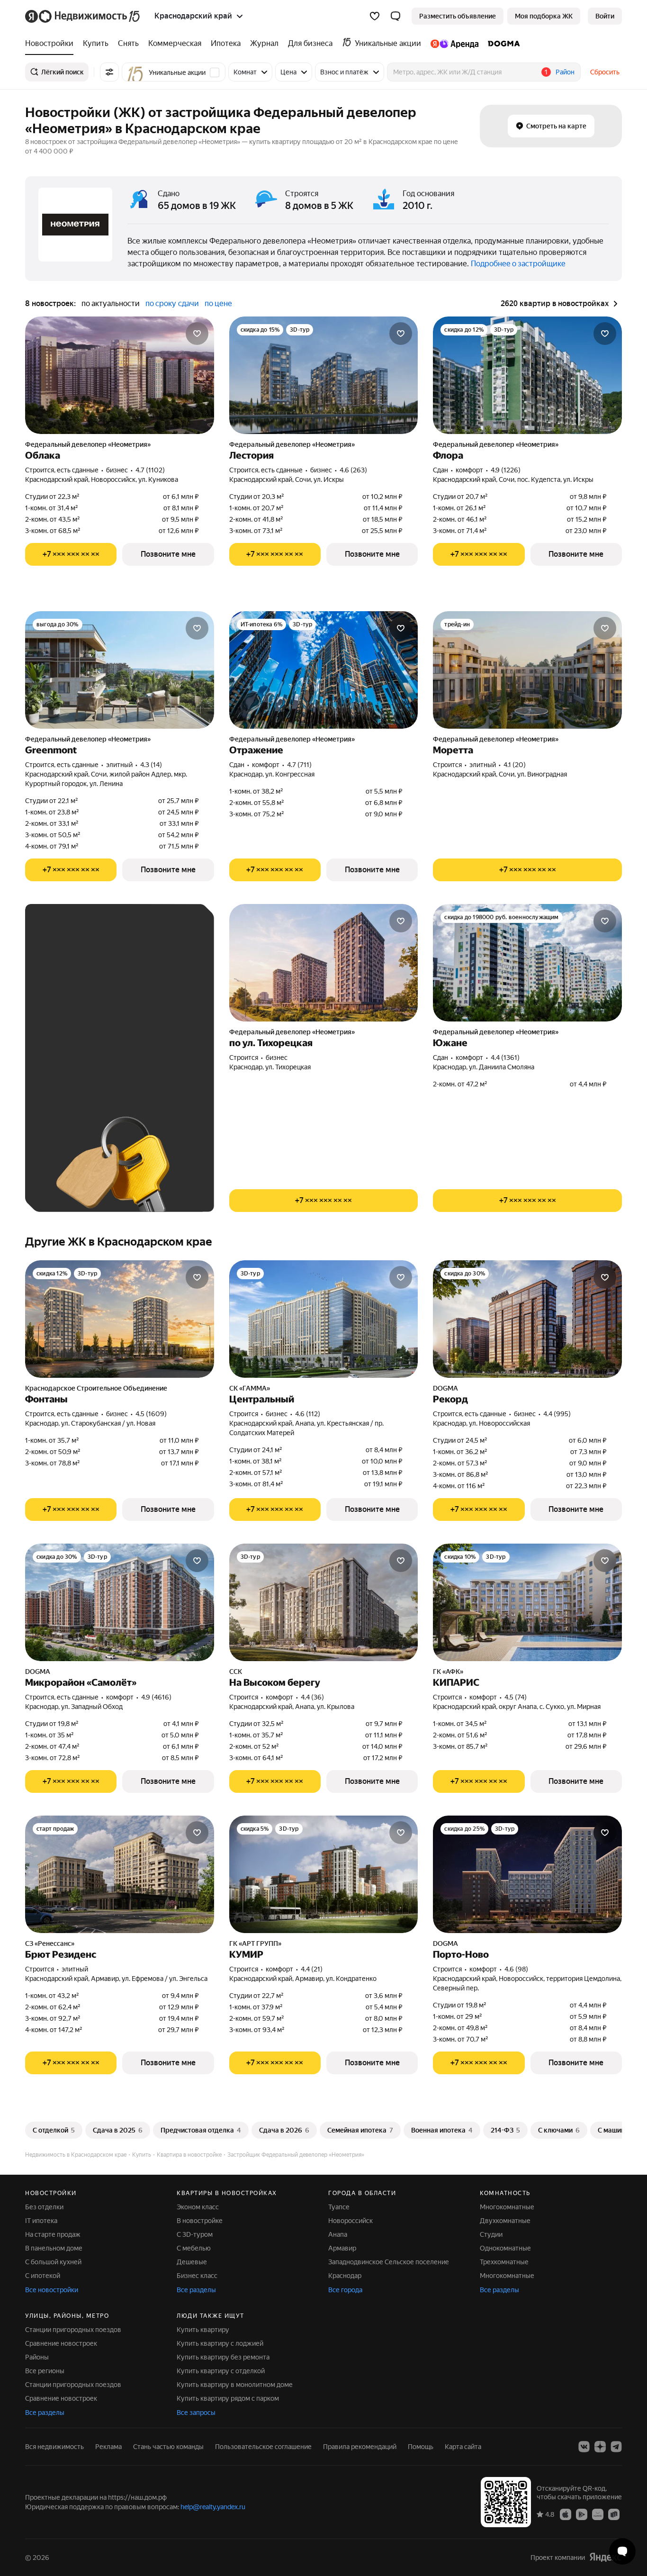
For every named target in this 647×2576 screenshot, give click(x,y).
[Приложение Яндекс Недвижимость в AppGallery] (598, 2513)
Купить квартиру (203, 2330)
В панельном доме (54, 2248)
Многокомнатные (507, 2207)
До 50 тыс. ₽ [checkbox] (129, 1011)
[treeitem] (52, 44)
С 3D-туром (195, 2234)
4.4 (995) (557, 1414)
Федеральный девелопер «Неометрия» (88, 444)
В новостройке (200, 2221)
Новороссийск (350, 2221)
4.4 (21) (312, 1969)
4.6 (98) (516, 1969)
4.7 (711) (299, 765)
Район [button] (565, 72)
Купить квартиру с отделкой (221, 2371)
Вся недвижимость (54, 2447)
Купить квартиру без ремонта (223, 2357)
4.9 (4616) (156, 1697)
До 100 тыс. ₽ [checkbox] (131, 1039)
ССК (236, 1672)
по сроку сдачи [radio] (172, 303)
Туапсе (339, 2207)
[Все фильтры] (109, 72)
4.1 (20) (515, 765)
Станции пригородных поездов (73, 2330)
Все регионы (45, 2371)
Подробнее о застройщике (518, 264)
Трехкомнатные (504, 2262)
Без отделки (44, 2207)
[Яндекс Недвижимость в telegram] (616, 2447)
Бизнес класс (197, 2276)
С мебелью (194, 2248)
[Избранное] (375, 16)
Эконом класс (198, 2207)
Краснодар (345, 2276)
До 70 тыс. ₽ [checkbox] (67, 1039)
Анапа (338, 2234)
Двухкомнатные (505, 2221)
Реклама (108, 2447)
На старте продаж (53, 2234)
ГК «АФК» (448, 1672)
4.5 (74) (516, 1697)
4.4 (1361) (505, 1058)
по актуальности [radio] (111, 303)
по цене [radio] (218, 303)
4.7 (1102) (150, 470)
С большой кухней (53, 2262)
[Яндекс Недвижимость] (83, 16)
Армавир (342, 2248)
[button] (395, 16)
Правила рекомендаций (360, 2447)
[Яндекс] (605, 2557)
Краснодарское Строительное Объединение (96, 1388)
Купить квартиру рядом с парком (228, 2398)
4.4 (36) (312, 1697)
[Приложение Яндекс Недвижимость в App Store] (566, 2513)
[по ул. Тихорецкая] (324, 963)
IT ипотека (41, 2221)
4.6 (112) (308, 1414)
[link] (605, 16)
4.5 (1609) (151, 1414)
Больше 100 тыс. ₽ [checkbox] (77, 1066)
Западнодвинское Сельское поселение (389, 2262)
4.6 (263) (353, 470)
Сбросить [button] (605, 72)
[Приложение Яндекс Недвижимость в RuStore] (614, 2513)
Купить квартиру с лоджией (220, 2343)
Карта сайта (463, 2447)
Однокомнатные (505, 2248)
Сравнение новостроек (61, 2343)
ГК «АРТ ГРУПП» (255, 1943)
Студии (491, 2234)
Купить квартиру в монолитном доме (235, 2385)
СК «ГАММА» (250, 1388)
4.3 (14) (151, 765)
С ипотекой (43, 2276)
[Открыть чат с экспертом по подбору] (622, 2551)
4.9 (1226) (506, 470)
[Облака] (120, 375)
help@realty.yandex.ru (213, 2507)
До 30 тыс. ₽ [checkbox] (67, 1011)
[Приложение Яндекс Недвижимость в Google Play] (582, 2513)
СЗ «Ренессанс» (50, 1943)
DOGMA (445, 1388)
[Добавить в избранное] (197, 334)
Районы (37, 2357)
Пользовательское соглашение (263, 2447)
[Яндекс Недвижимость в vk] (584, 2447)
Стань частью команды (168, 2447)
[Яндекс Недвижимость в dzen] (600, 2447)
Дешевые (192, 2262)
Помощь (421, 2447)
